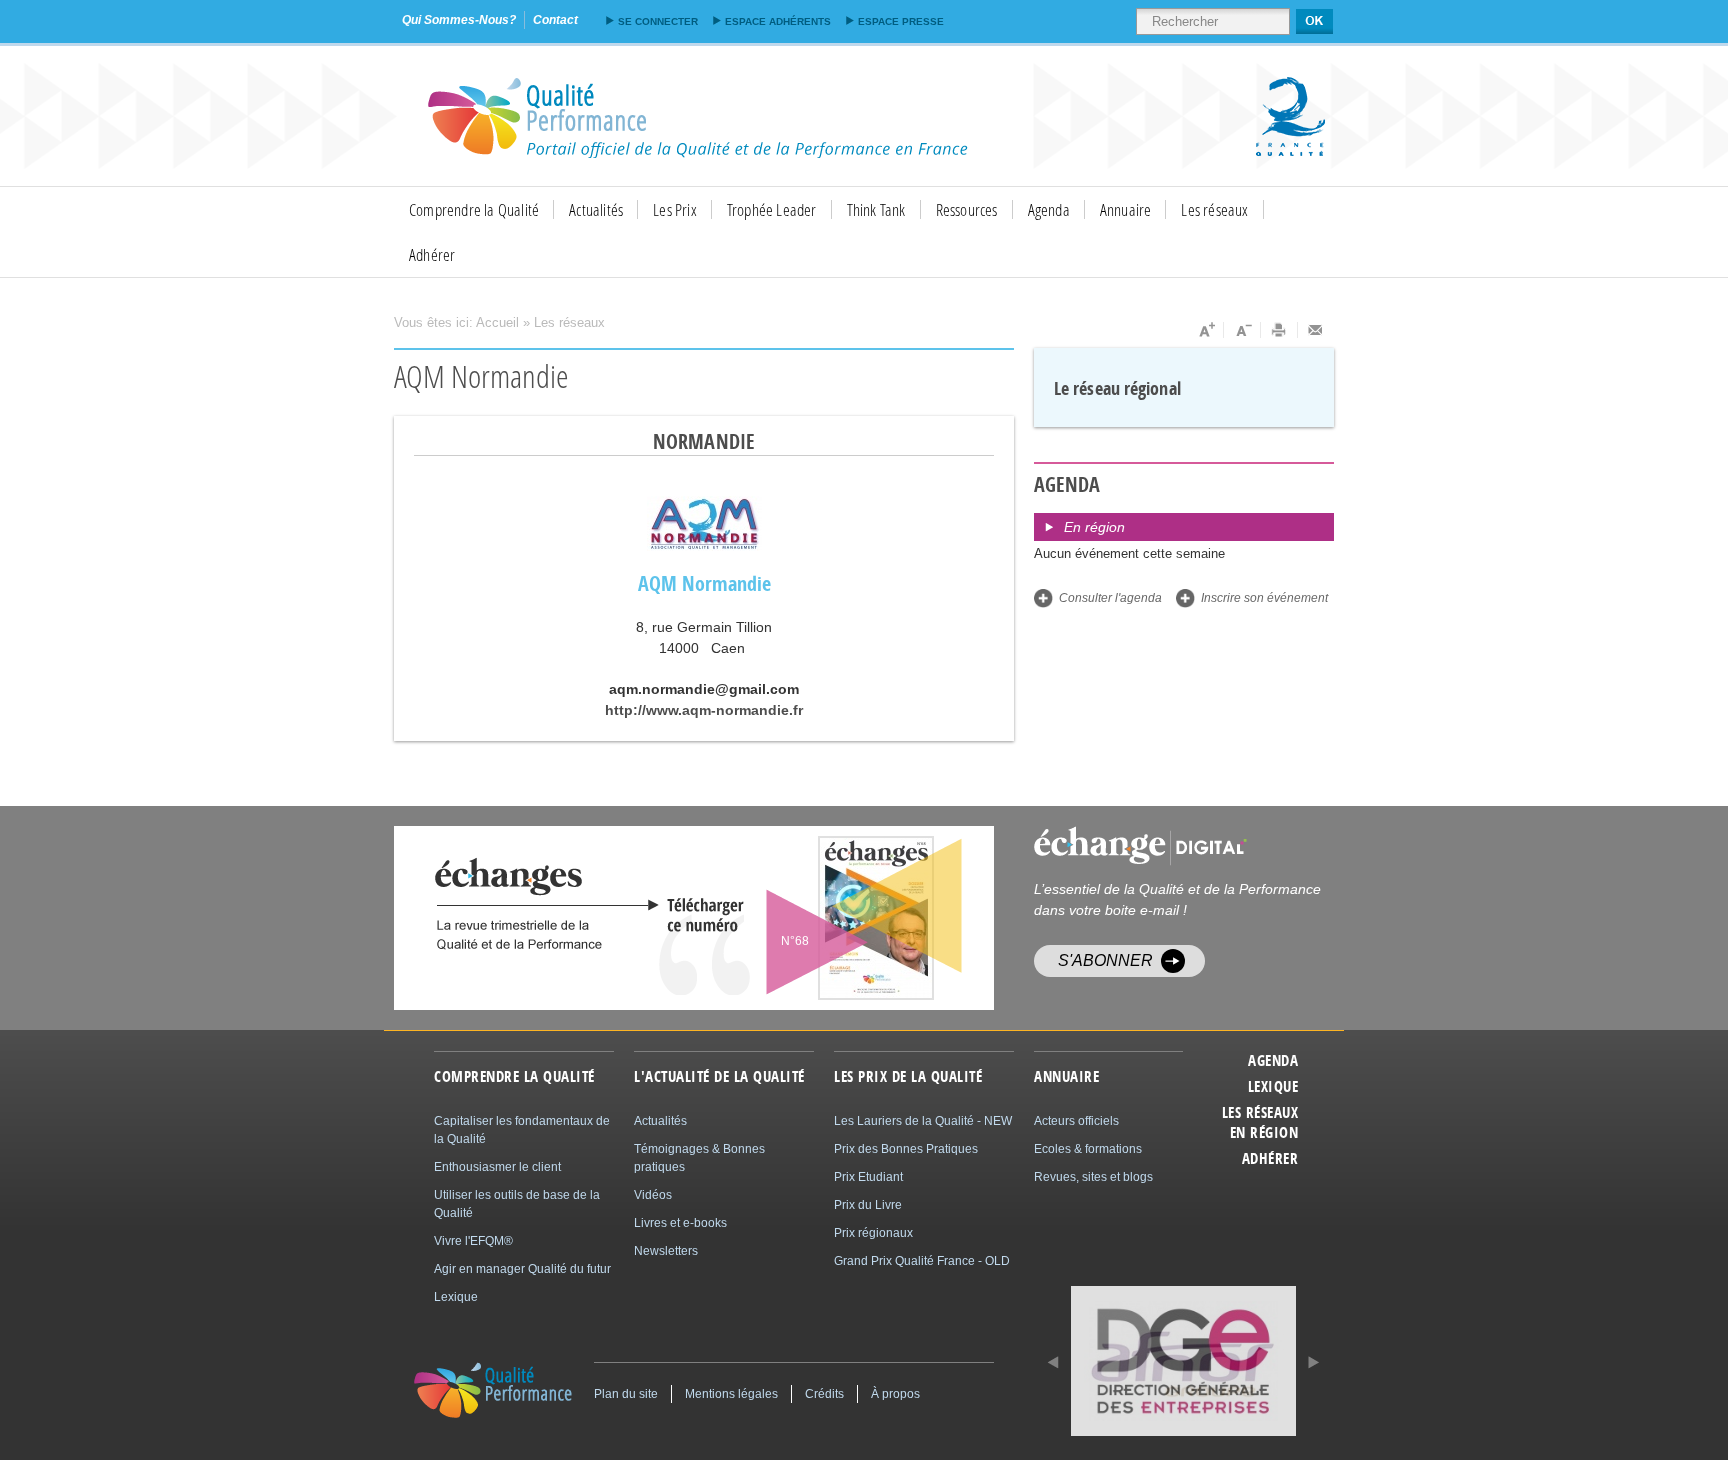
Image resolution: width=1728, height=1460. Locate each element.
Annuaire (1126, 209)
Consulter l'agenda (1110, 598)
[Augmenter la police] (1205, 330)
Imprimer (1279, 330)
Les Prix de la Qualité (908, 1077)
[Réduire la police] (1242, 330)
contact (555, 20)
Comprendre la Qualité (474, 209)
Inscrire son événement (1264, 598)
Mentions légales (731, 1394)
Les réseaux (1214, 209)
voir (826, 918)
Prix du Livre (868, 1205)
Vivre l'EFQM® (473, 1241)
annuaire (1066, 1077)
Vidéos (653, 1195)
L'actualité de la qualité (719, 1077)
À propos (895, 1394)
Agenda (1049, 209)
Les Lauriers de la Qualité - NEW (923, 1121)
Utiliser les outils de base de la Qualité (517, 1204)
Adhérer (432, 254)
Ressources (967, 209)
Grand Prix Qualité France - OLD (922, 1261)
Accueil (497, 322)
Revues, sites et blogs (1093, 1177)
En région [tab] (1094, 527)
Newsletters (666, 1251)
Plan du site (626, 1394)
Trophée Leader (772, 209)
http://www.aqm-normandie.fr (704, 710)
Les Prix (675, 209)
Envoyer (1316, 330)
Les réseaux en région (1260, 1123)
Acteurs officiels (1076, 1121)
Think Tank (876, 209)
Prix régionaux (873, 1233)
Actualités (596, 209)
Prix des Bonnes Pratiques (906, 1149)
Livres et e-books (680, 1223)
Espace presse (901, 21)
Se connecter (658, 21)
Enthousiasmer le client (497, 1167)
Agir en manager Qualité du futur (522, 1269)
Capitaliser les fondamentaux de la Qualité (522, 1130)
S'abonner (1105, 960)
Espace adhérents (778, 21)
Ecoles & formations (1088, 1149)
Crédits (824, 1394)
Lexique (1273, 1087)
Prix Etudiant (868, 1177)
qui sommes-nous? (459, 20)
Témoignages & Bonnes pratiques (699, 1158)
